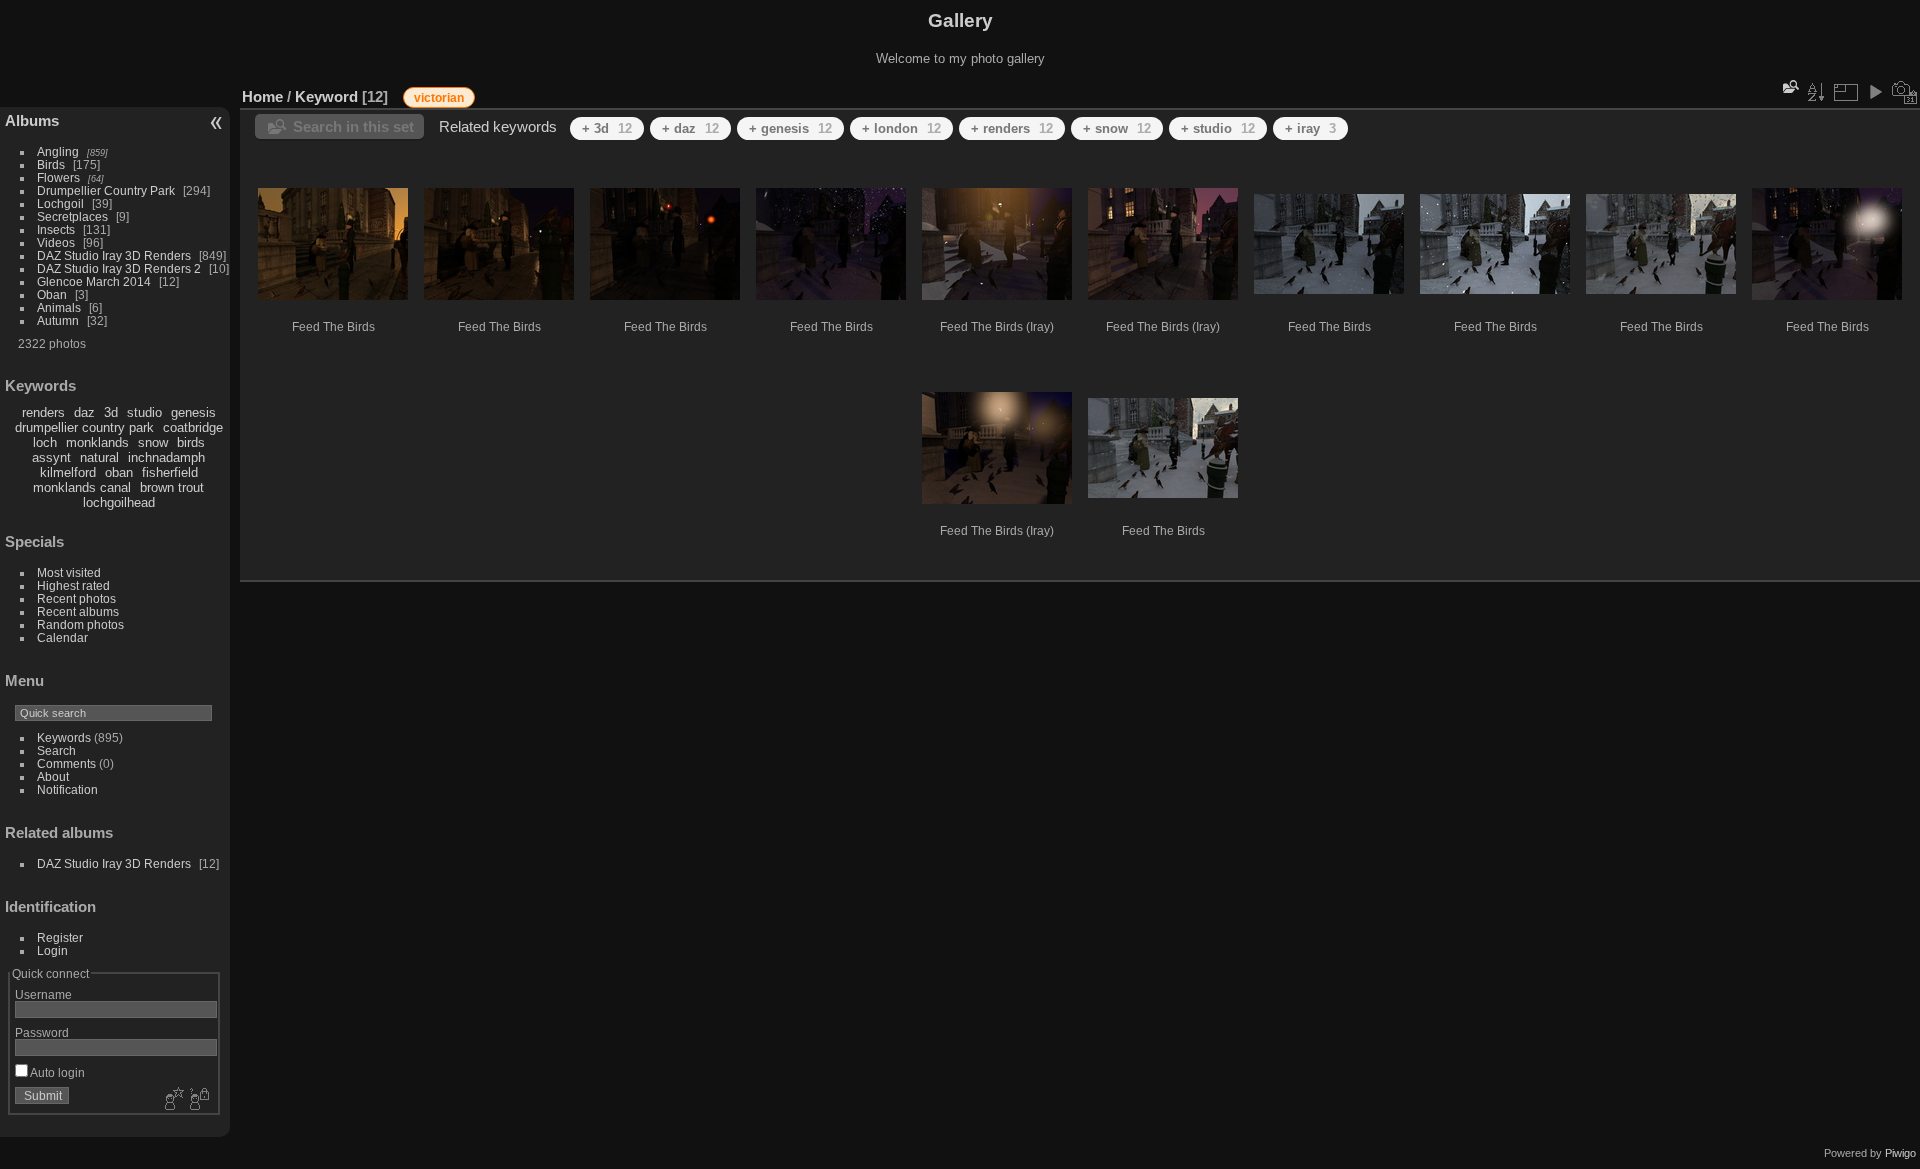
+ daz (690, 128)
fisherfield (170, 472)
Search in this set (353, 126)
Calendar (62, 637)
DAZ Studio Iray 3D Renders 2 (119, 268)
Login (52, 950)
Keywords (64, 737)
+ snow (1117, 128)
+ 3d (607, 128)
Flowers (58, 177)
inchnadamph (166, 457)
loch (45, 442)
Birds (51, 164)
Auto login (56, 1072)
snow (153, 442)
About (53, 776)
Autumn (58, 320)
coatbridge (193, 427)
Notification (67, 789)
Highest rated (73, 585)
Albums (32, 120)
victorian (439, 98)
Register (60, 937)
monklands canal (82, 487)
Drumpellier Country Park (106, 190)
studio (144, 412)
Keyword (326, 96)
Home (262, 96)
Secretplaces (72, 216)
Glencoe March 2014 (94, 281)
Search (56, 750)
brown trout (172, 487)
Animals (59, 307)
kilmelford (68, 472)
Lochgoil (60, 203)
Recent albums (78, 611)
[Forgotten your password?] (198, 1100)
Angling (58, 151)
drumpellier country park (84, 427)
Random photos (80, 624)
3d (111, 412)
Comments (66, 763)
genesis (193, 412)
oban (119, 472)
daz (84, 412)
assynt (51, 457)
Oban (52, 294)
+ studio (1218, 128)
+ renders (1012, 128)
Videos (56, 242)
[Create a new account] (172, 1100)
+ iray (1310, 128)
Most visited (69, 572)
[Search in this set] (1789, 86)
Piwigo (1900, 1153)
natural (99, 457)
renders (43, 412)
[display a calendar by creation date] (1905, 92)
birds (191, 442)
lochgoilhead (119, 502)
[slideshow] (1875, 92)
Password (42, 1032)
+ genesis (790, 128)
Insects (56, 229)
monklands (97, 442)
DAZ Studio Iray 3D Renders (114, 255)
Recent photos (76, 598)
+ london (901, 128)
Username (43, 994)
